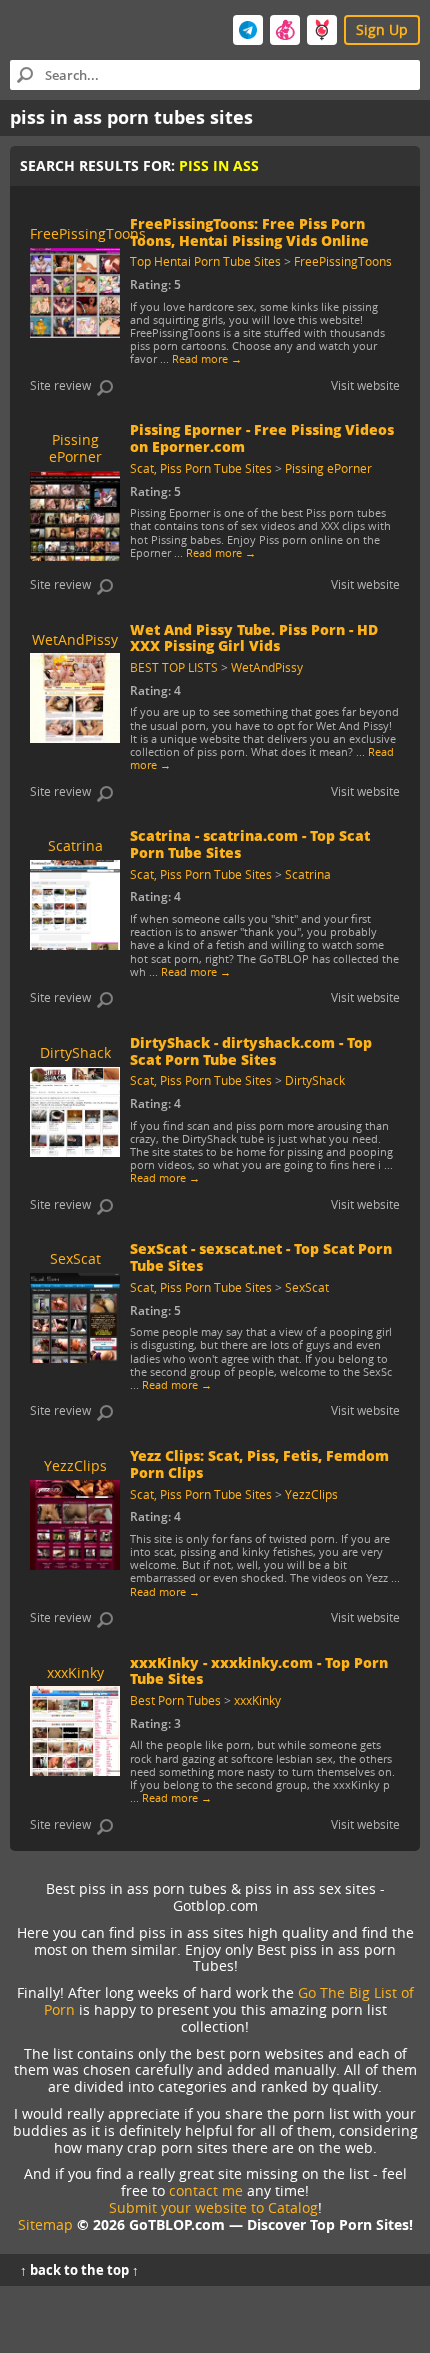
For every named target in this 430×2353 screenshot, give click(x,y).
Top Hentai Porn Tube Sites (205, 261)
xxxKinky (257, 1700)
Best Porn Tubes (175, 1700)
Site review (60, 385)
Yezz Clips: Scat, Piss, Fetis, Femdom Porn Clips (259, 1464)
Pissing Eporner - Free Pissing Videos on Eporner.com (262, 438)
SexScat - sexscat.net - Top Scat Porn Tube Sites (261, 1257)
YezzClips (311, 1494)
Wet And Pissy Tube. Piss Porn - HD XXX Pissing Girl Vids (254, 638)
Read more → (207, 358)
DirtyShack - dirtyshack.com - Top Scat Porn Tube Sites (251, 1051)
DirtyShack (315, 1080)
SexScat (307, 1287)
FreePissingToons (343, 261)
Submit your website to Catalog (213, 2207)
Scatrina (308, 874)
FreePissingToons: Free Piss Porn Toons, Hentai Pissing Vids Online (249, 232)
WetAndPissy (267, 667)
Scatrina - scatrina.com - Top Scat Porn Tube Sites (250, 844)
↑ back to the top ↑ (79, 2270)
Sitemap (45, 2224)
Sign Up (382, 29)
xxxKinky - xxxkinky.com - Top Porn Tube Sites (259, 1671)
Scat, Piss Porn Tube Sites (201, 468)
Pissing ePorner (328, 468)
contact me (206, 2190)
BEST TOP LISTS (174, 667)
